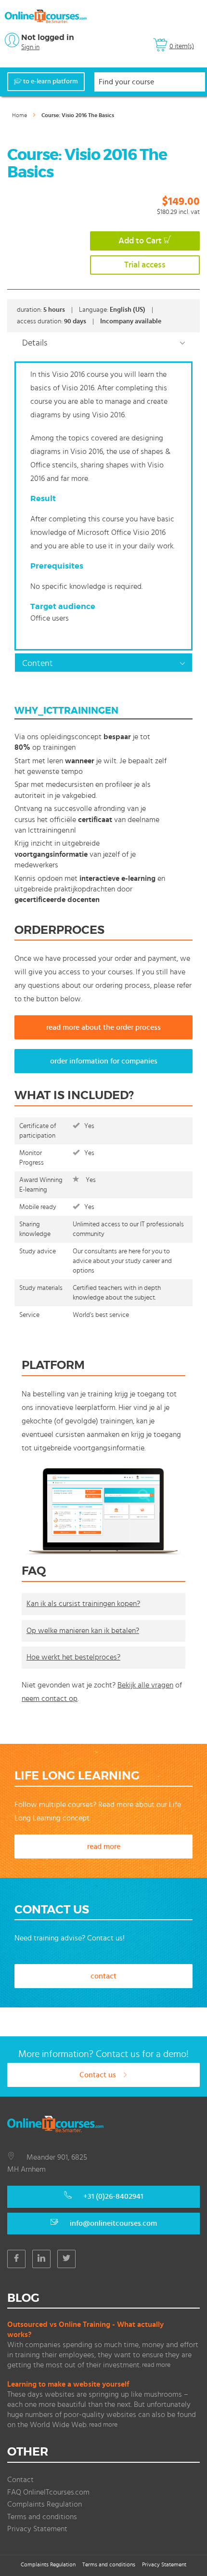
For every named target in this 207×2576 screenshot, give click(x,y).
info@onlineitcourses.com (113, 2223)
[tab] (103, 342)
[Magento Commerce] (46, 16)
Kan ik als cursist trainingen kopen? (83, 1604)
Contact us (99, 2075)
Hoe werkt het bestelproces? (73, 1657)
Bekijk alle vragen (145, 1685)
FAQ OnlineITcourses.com (48, 2492)
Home (19, 115)
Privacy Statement (37, 2529)
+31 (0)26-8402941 (113, 2196)
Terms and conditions (42, 2517)
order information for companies (104, 1061)
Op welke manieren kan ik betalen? (83, 1631)
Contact (20, 2480)
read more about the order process (103, 1027)
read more (104, 1846)
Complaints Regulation (45, 2504)
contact (103, 1976)
